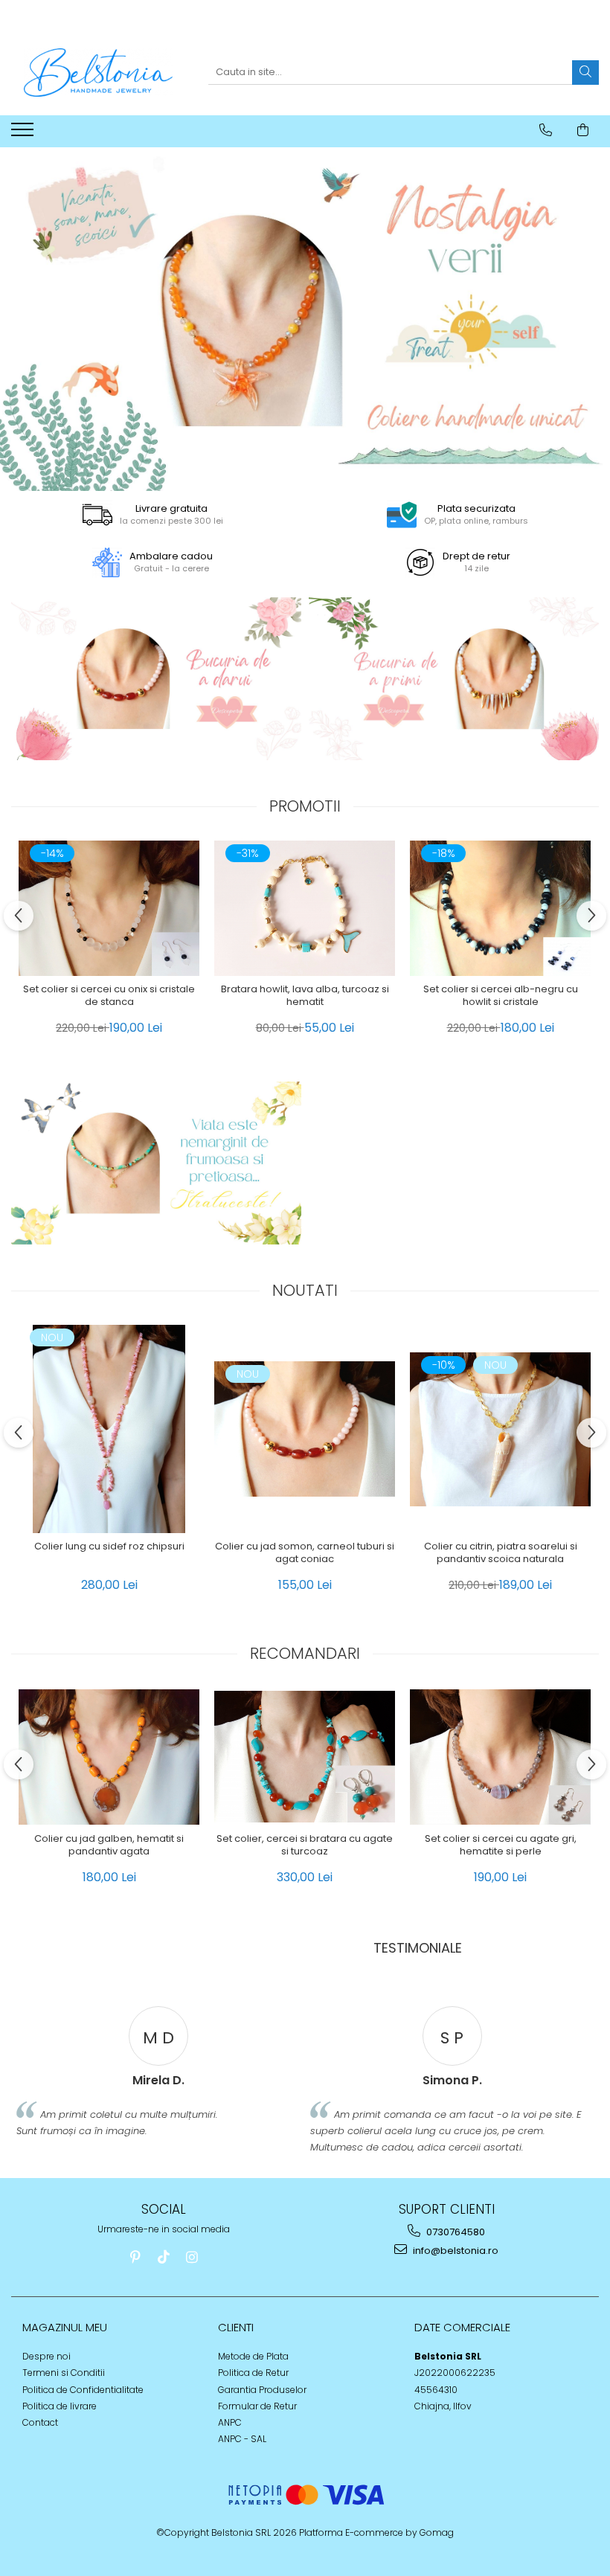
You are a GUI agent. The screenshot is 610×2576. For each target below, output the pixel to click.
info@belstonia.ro (455, 2251)
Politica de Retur (253, 2373)
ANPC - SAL (242, 2439)
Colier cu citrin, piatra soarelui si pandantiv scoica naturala (501, 1553)
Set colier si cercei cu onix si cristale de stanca (109, 996)
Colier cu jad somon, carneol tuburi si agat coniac (305, 1553)
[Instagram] (192, 2257)
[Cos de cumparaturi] (583, 130)
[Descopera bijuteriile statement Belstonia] (305, 319)
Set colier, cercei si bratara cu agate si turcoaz (305, 1846)
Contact (40, 2422)
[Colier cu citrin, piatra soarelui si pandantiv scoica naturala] (500, 1429)
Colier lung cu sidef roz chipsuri (109, 1547)
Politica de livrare (60, 2406)
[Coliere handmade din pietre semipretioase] (156, 679)
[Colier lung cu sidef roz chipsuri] (109, 1429)
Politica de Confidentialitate (83, 2390)
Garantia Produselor (262, 2390)
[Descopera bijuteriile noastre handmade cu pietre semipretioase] (156, 1163)
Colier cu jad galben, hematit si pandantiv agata (109, 1846)
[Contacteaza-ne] (546, 130)
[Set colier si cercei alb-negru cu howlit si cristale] (500, 908)
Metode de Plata (253, 2356)
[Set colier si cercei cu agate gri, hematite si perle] (500, 1757)
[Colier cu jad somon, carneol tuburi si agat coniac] (305, 1429)
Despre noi (46, 2356)
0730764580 (455, 2232)
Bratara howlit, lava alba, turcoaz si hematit (305, 996)
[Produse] (24, 134)
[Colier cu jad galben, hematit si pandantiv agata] (109, 1757)
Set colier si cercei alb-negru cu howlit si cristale (501, 996)
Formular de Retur (257, 2406)
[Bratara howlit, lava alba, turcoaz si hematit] (305, 908)
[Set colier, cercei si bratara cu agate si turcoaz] (305, 1757)
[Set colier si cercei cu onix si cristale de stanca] (109, 908)
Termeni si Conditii (64, 2373)
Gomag (436, 2532)
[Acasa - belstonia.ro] (98, 73)
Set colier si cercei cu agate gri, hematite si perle (501, 1846)
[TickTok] (164, 2257)
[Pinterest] (136, 2257)
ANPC (230, 2422)
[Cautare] (585, 73)
